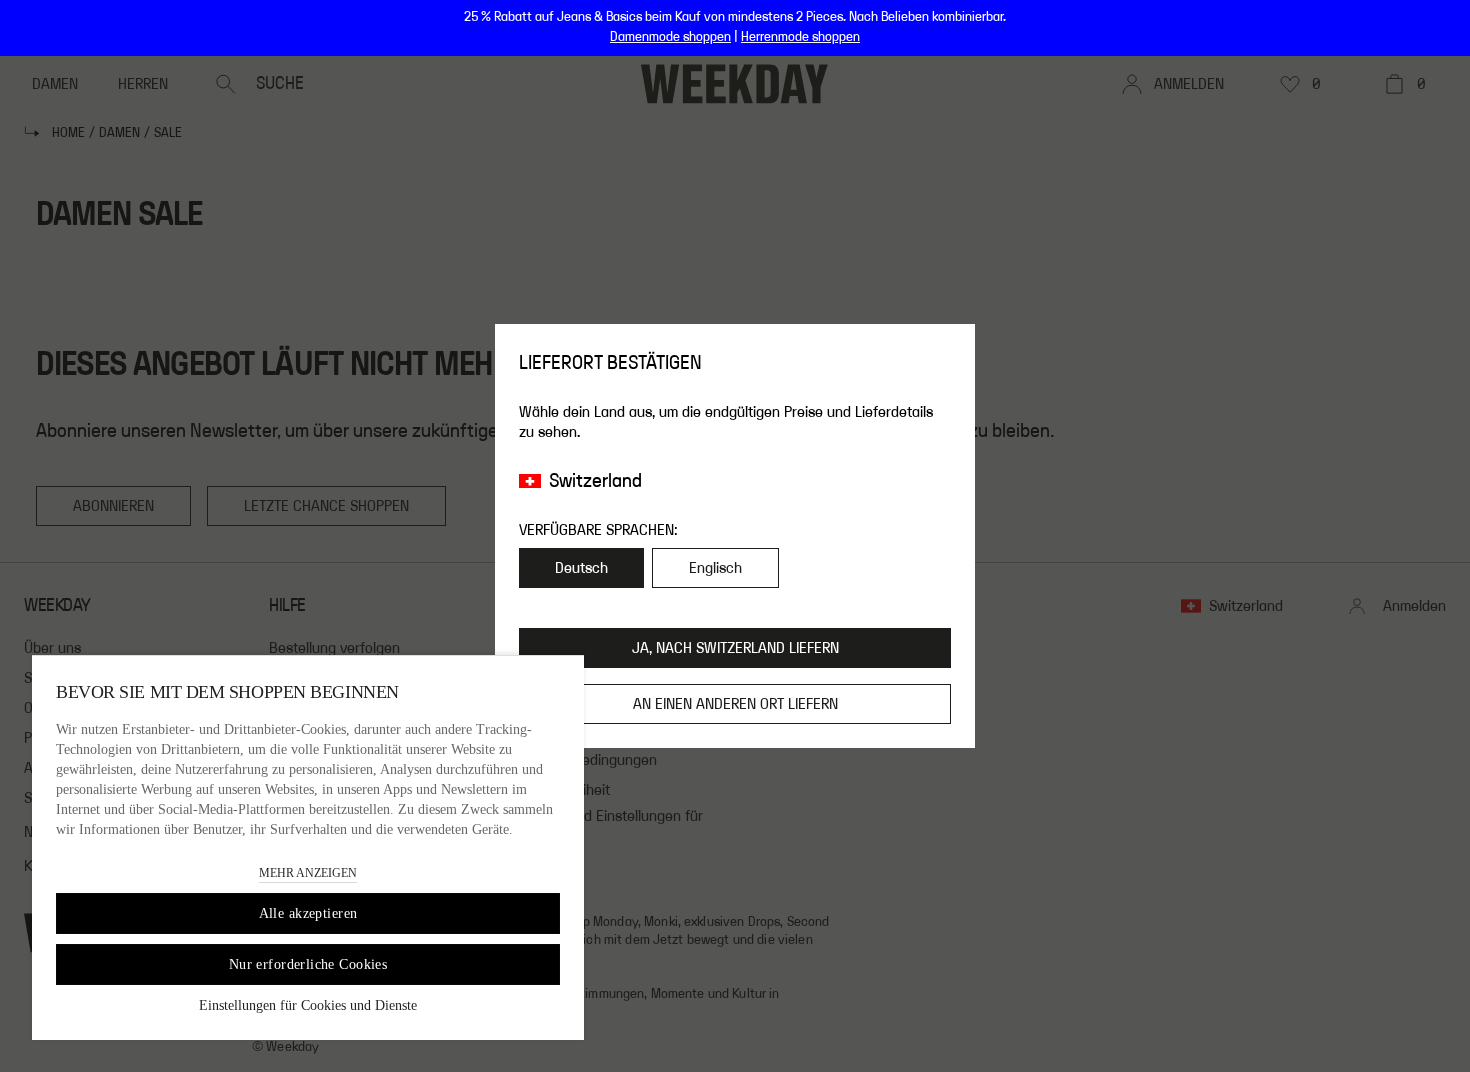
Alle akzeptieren (308, 913)
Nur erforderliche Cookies (308, 964)
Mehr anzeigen (308, 873)
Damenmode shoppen (670, 37)
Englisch (715, 568)
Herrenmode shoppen (800, 37)
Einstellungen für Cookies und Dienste (308, 1005)
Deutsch (581, 568)
